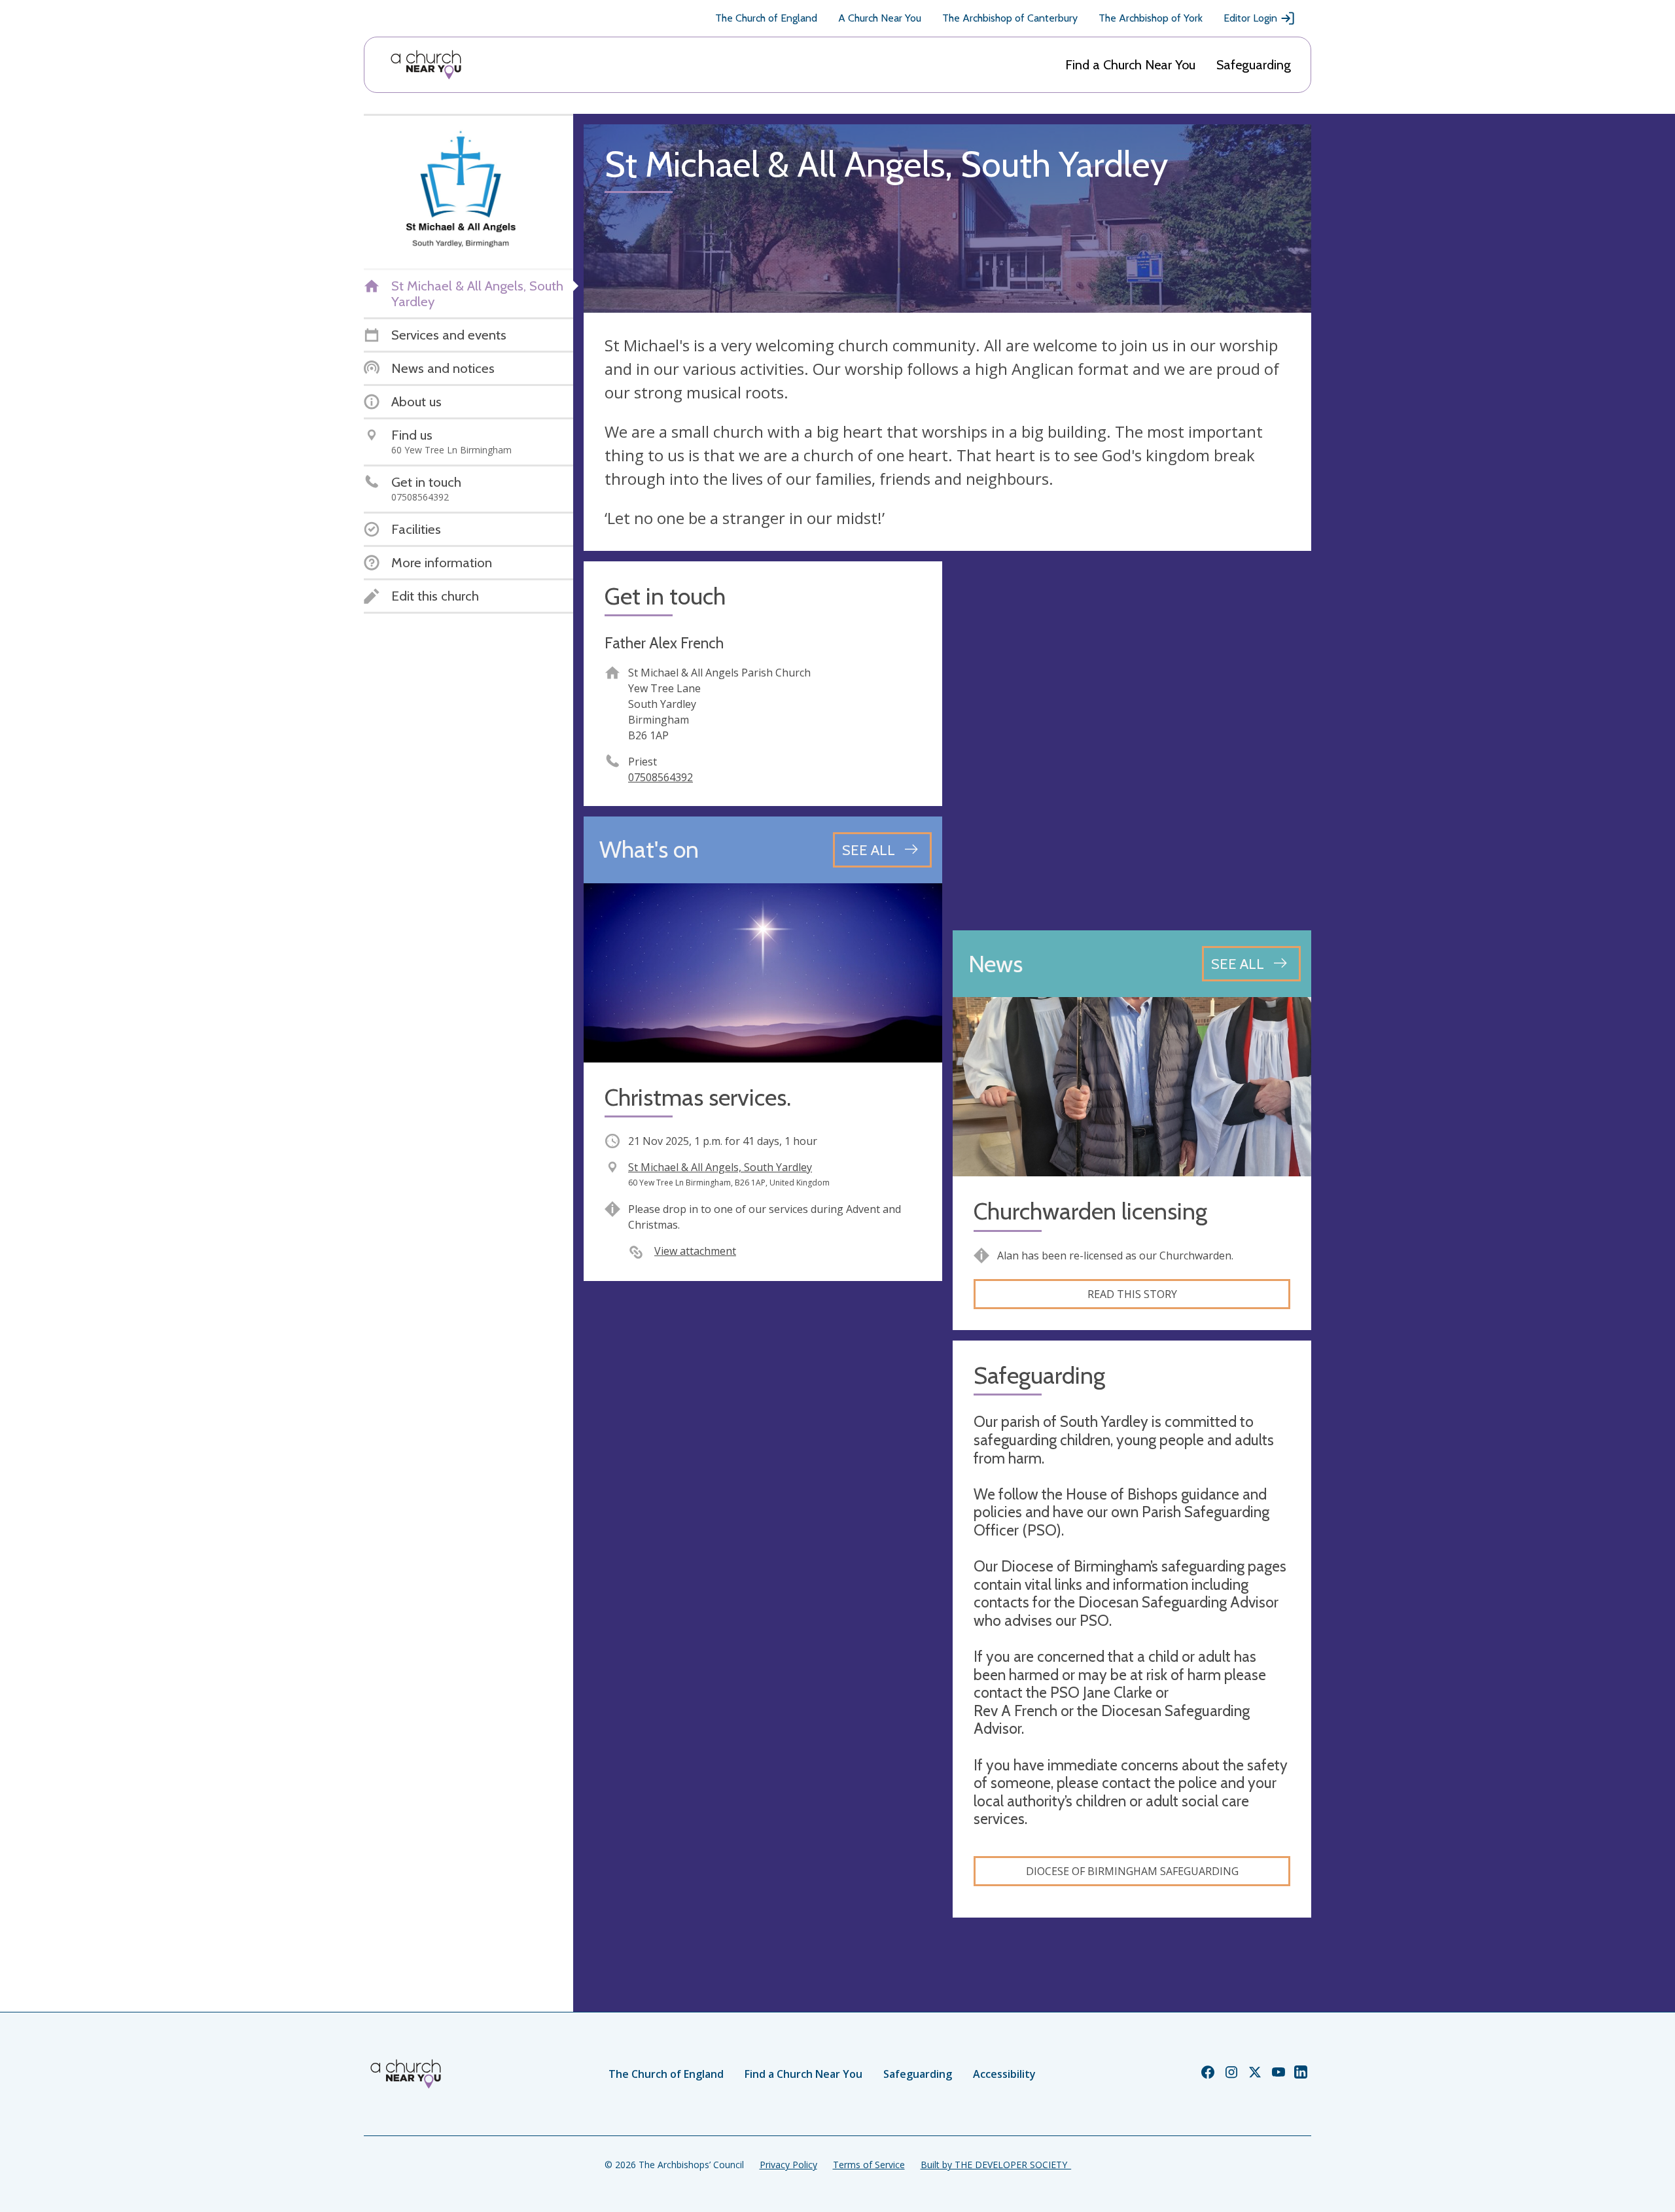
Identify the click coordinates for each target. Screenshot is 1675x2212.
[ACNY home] (426, 65)
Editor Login (1250, 18)
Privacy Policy (788, 2165)
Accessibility (1004, 2074)
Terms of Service (869, 2165)
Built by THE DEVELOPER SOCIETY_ (996, 2165)
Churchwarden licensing (1090, 1211)
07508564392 (661, 777)
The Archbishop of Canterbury (1010, 18)
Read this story (1132, 1294)
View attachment (695, 1251)
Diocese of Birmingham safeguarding (1132, 1871)
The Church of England (766, 18)
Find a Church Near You (1130, 65)
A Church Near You (880, 18)
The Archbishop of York (1151, 18)
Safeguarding (1254, 65)
